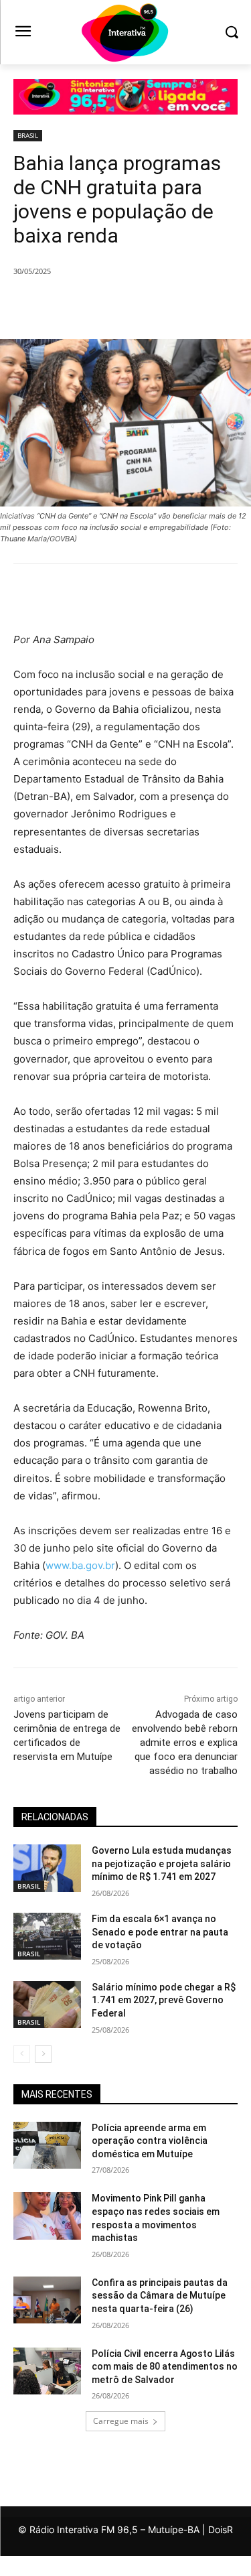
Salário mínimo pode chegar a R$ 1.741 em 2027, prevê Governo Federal (164, 2000)
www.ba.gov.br (80, 1565)
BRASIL (28, 135)
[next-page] (43, 2054)
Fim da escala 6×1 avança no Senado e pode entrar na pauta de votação (160, 1932)
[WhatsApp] (161, 306)
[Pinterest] (131, 306)
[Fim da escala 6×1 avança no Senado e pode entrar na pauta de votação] (47, 1936)
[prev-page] (22, 2054)
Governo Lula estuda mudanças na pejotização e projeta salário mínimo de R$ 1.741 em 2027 (162, 1863)
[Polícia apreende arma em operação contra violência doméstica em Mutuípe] (47, 2145)
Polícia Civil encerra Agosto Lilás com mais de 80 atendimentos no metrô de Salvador (165, 2367)
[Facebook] (69, 306)
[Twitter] (100, 306)
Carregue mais (121, 2421)
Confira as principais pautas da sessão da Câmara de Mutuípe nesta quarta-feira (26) (160, 2296)
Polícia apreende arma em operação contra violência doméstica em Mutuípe (150, 2141)
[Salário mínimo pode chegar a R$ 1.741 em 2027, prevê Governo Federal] (47, 2005)
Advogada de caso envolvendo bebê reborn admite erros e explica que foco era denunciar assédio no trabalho (185, 1743)
